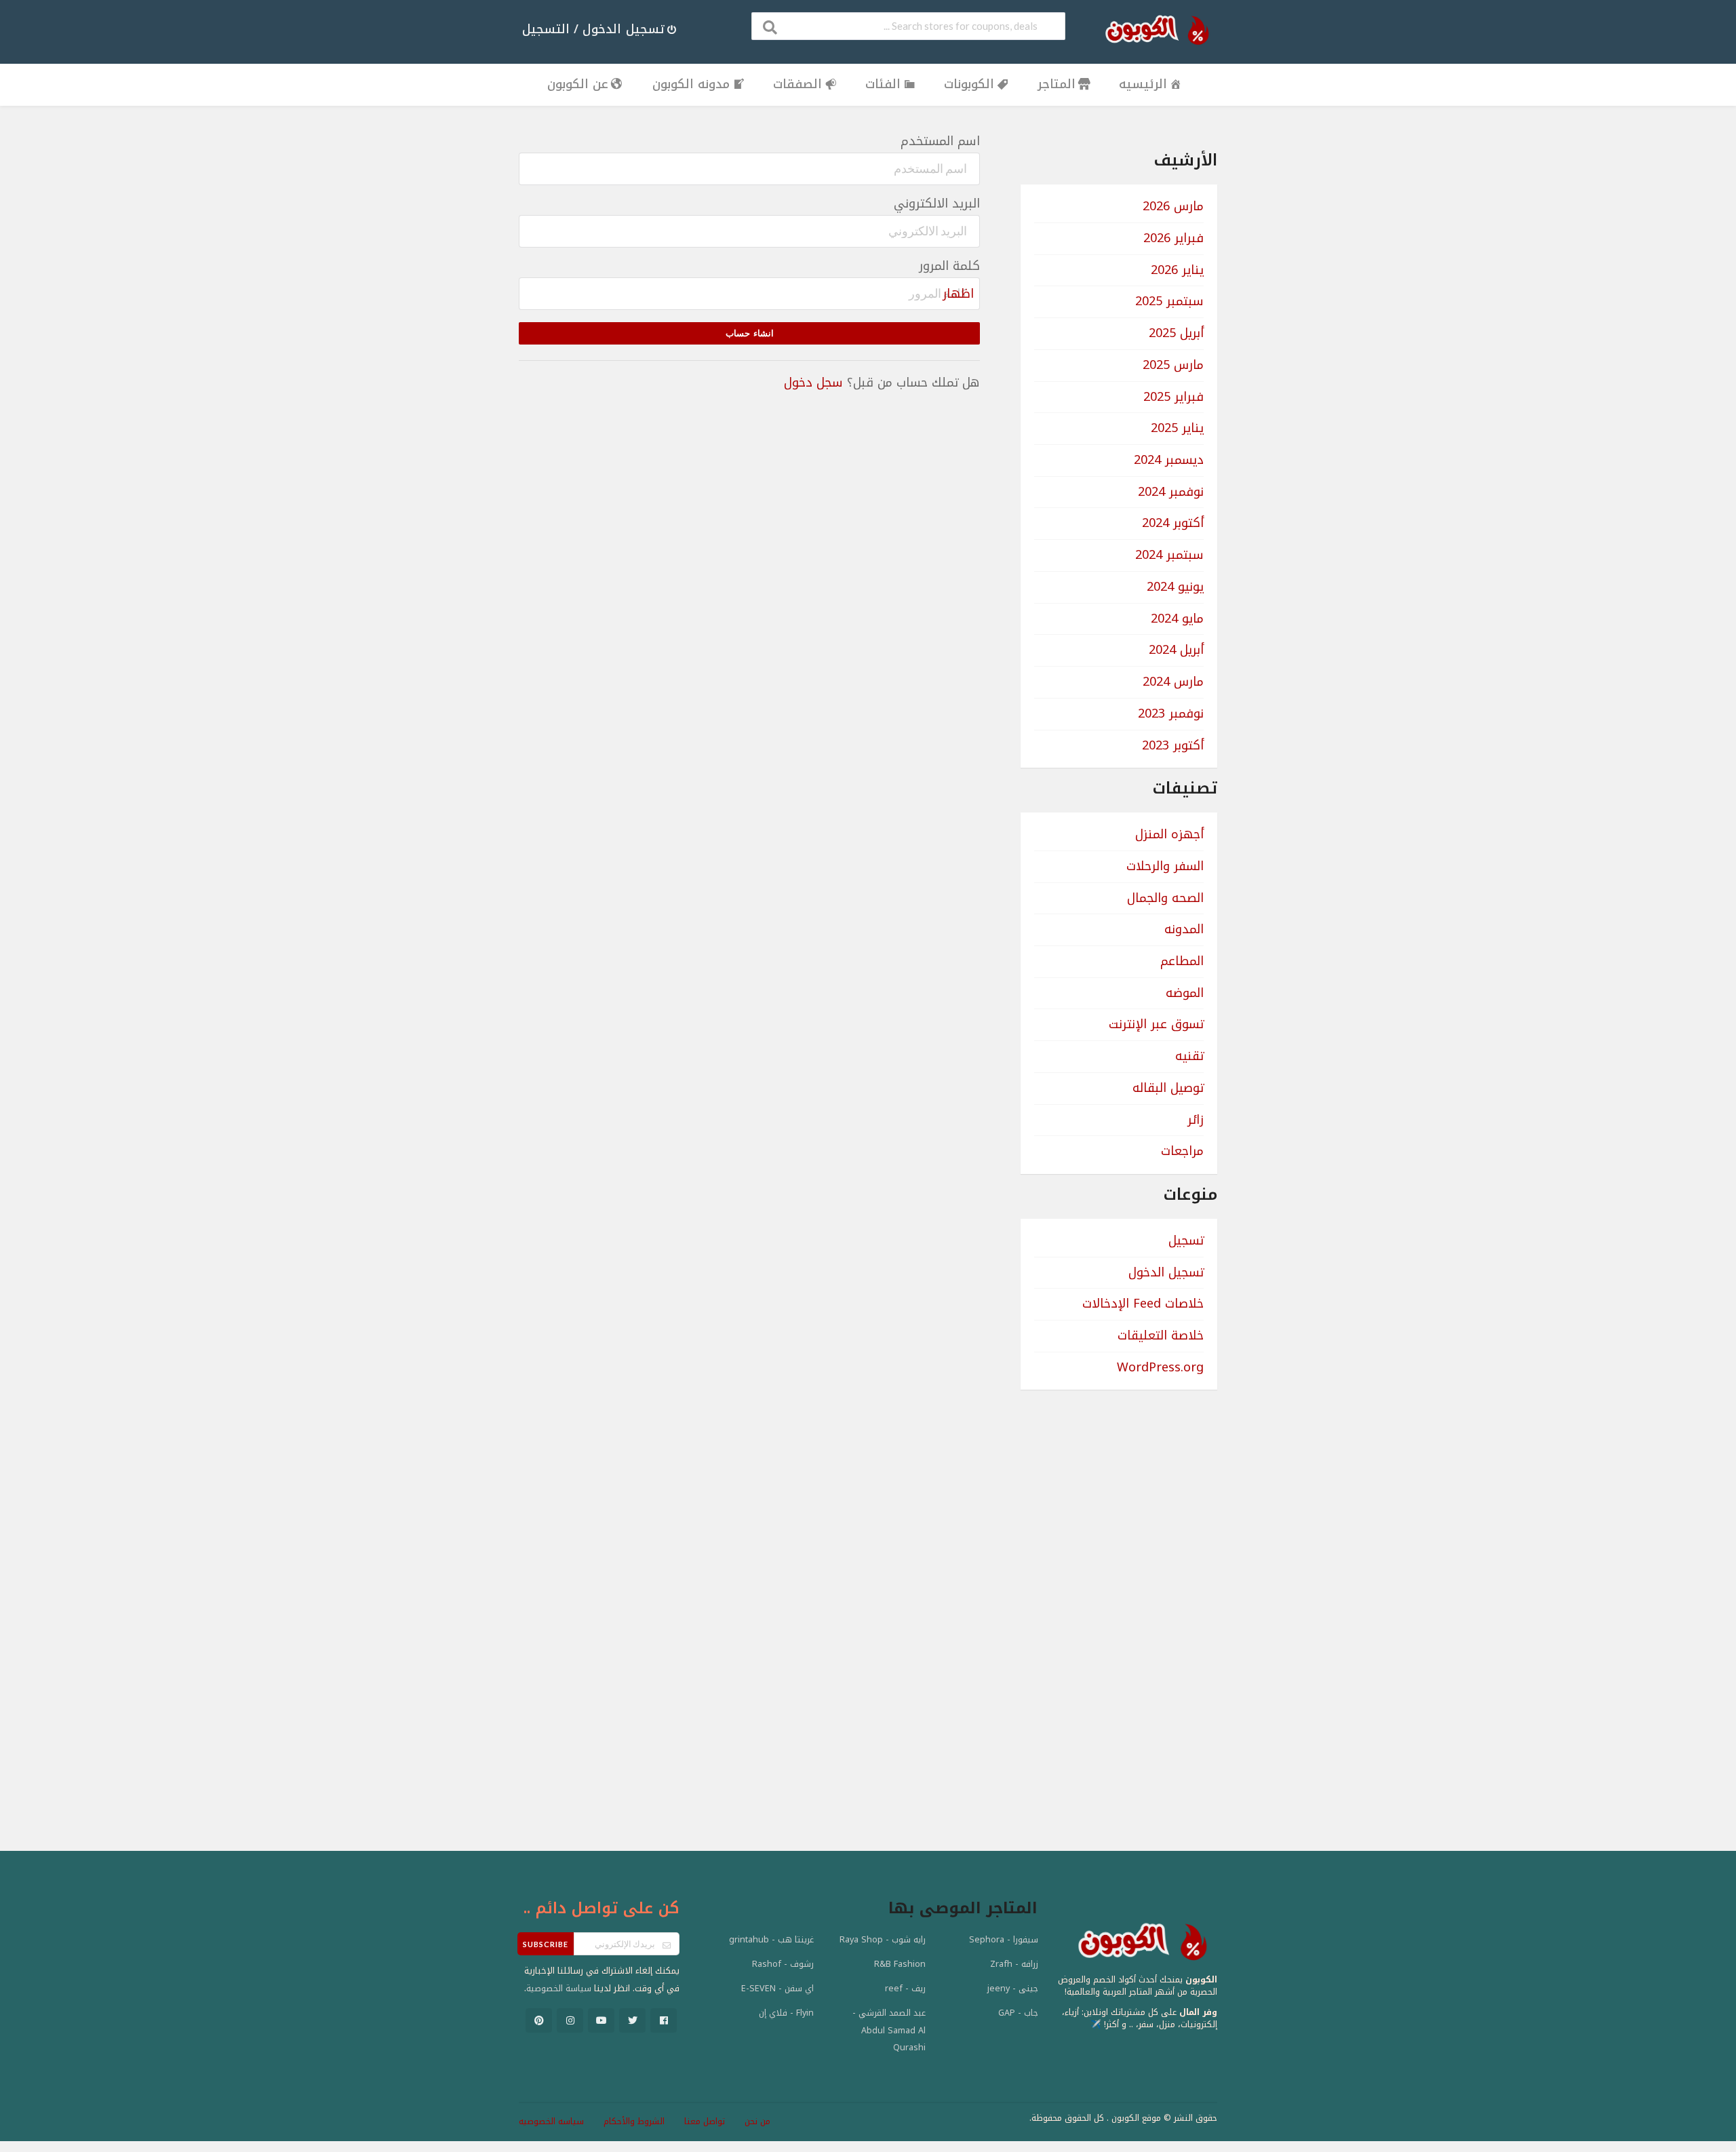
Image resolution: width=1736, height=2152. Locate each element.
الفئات (883, 84)
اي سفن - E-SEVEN (777, 1989)
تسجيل (1186, 1240)
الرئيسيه (1143, 84)
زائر (1196, 1120)
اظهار (958, 294)
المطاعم (1182, 961)
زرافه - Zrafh (1014, 1964)
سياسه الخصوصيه (551, 2121)
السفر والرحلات (1165, 866)
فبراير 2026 (1173, 238)
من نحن (757, 2121)
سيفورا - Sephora (1004, 1940)
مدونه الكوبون (691, 84)
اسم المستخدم (940, 142)
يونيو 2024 (1175, 587)
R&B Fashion (900, 1964)
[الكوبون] (1153, 30)
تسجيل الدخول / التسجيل (593, 29)
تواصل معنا (705, 2121)
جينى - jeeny (1013, 1989)
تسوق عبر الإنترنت (1156, 1024)
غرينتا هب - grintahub (771, 1940)
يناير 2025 (1177, 428)
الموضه (1185, 993)
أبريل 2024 (1176, 650)
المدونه (1184, 929)
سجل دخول (813, 383)
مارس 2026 (1173, 206)
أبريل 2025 (1176, 333)
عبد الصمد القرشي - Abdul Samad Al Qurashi (889, 2030)
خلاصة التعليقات (1161, 1335)
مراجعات (1182, 1151)
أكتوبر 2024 (1173, 523)
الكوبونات (969, 84)
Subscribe (546, 1944)
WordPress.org (1160, 1367)
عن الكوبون (578, 84)
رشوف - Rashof (783, 1964)
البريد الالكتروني (937, 204)
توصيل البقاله (1168, 1088)
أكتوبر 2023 (1173, 745)
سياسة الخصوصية (559, 1989)
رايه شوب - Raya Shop (883, 1940)
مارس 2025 (1173, 365)
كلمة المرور (949, 267)
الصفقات (797, 84)
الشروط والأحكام (634, 2121)
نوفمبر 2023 (1171, 713)
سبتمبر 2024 (1169, 555)
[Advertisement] (1119, 1603)
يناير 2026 (1177, 270)
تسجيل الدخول (1166, 1272)
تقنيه (1189, 1056)
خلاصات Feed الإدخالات (1143, 1304)
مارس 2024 (1173, 682)
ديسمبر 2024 (1169, 460)
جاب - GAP (1018, 2013)
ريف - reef (905, 1989)
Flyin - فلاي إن (786, 2013)
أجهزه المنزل (1169, 834)
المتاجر (1057, 84)
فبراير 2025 (1173, 397)
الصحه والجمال (1165, 898)
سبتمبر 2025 (1169, 301)
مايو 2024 (1177, 619)
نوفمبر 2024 (1171, 492)
